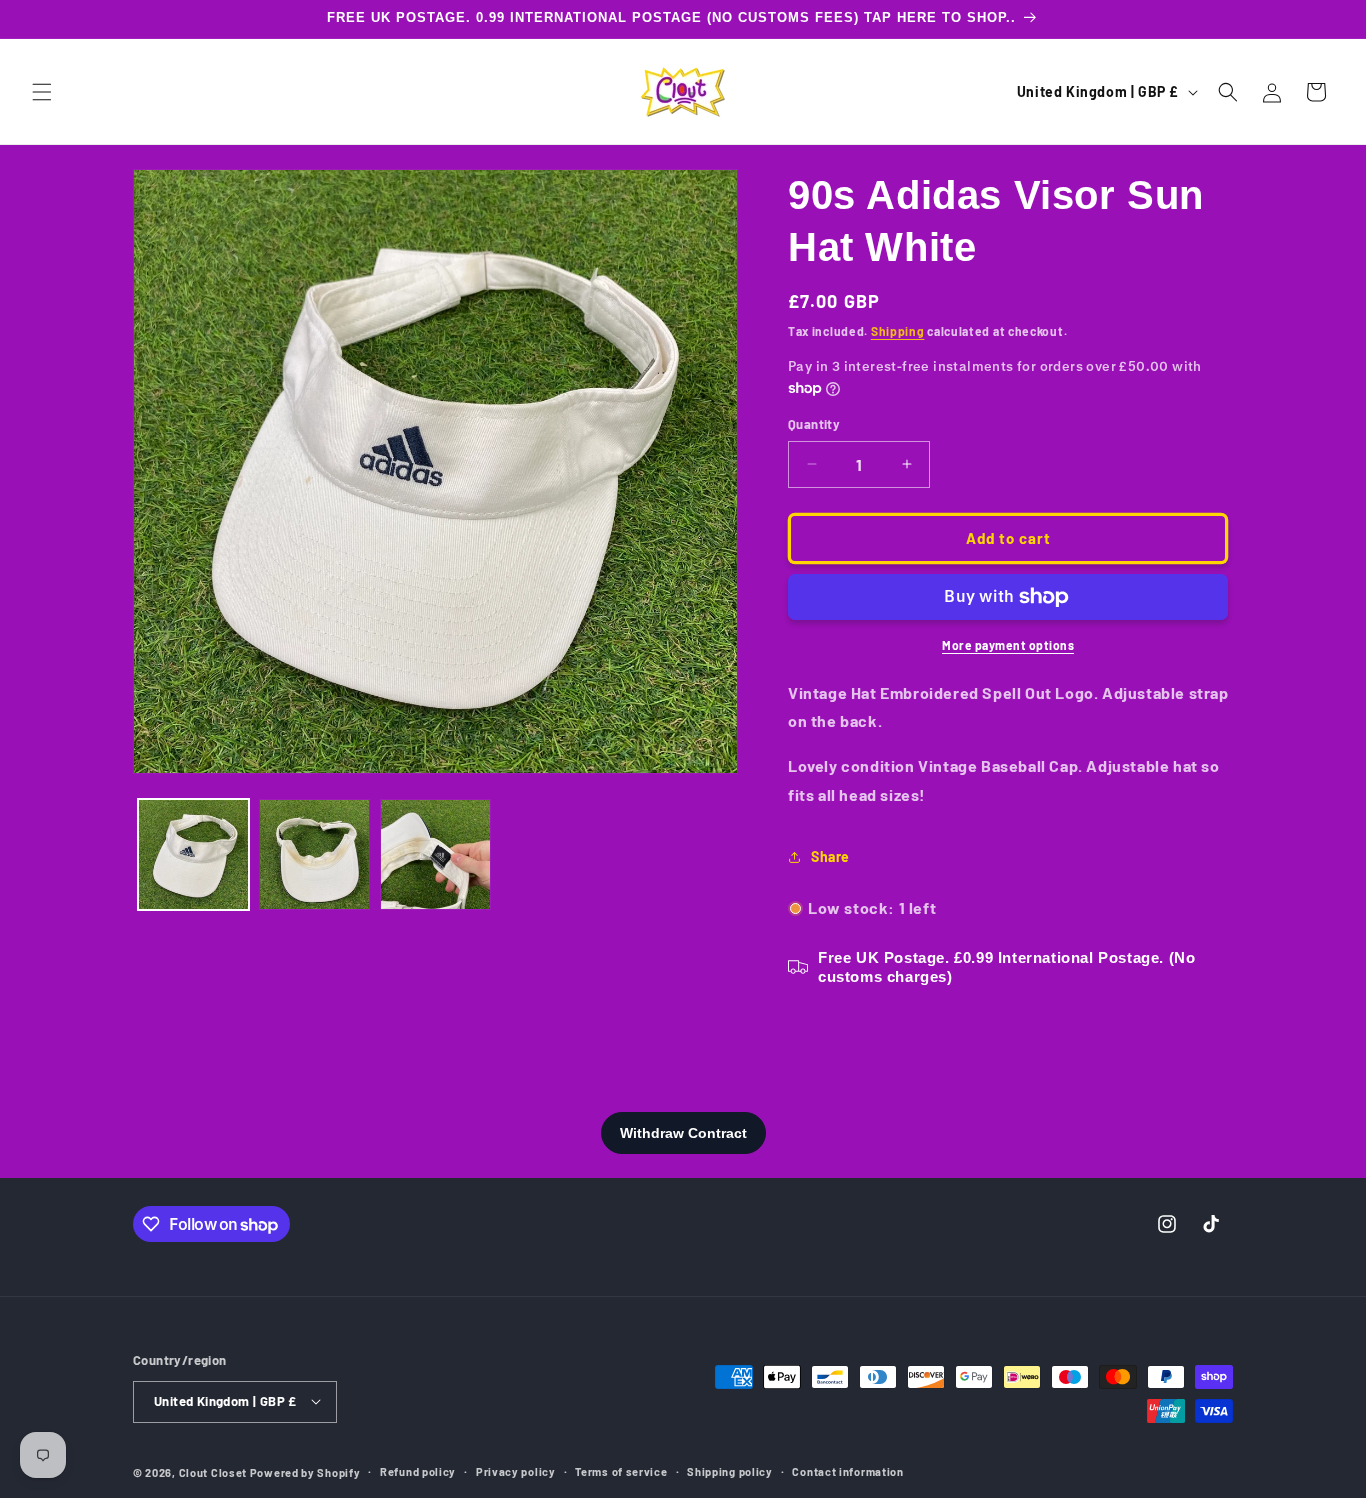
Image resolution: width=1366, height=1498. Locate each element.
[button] (42, 92)
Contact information (847, 1470)
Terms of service (621, 1470)
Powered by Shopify (305, 1471)
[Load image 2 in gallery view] (314, 854)
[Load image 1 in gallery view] (193, 854)
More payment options (1008, 645)
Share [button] (830, 856)
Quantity (814, 424)
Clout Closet (214, 1471)
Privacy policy (516, 1470)
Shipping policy (730, 1470)
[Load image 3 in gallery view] (435, 854)
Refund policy (418, 1470)
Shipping (898, 331)
